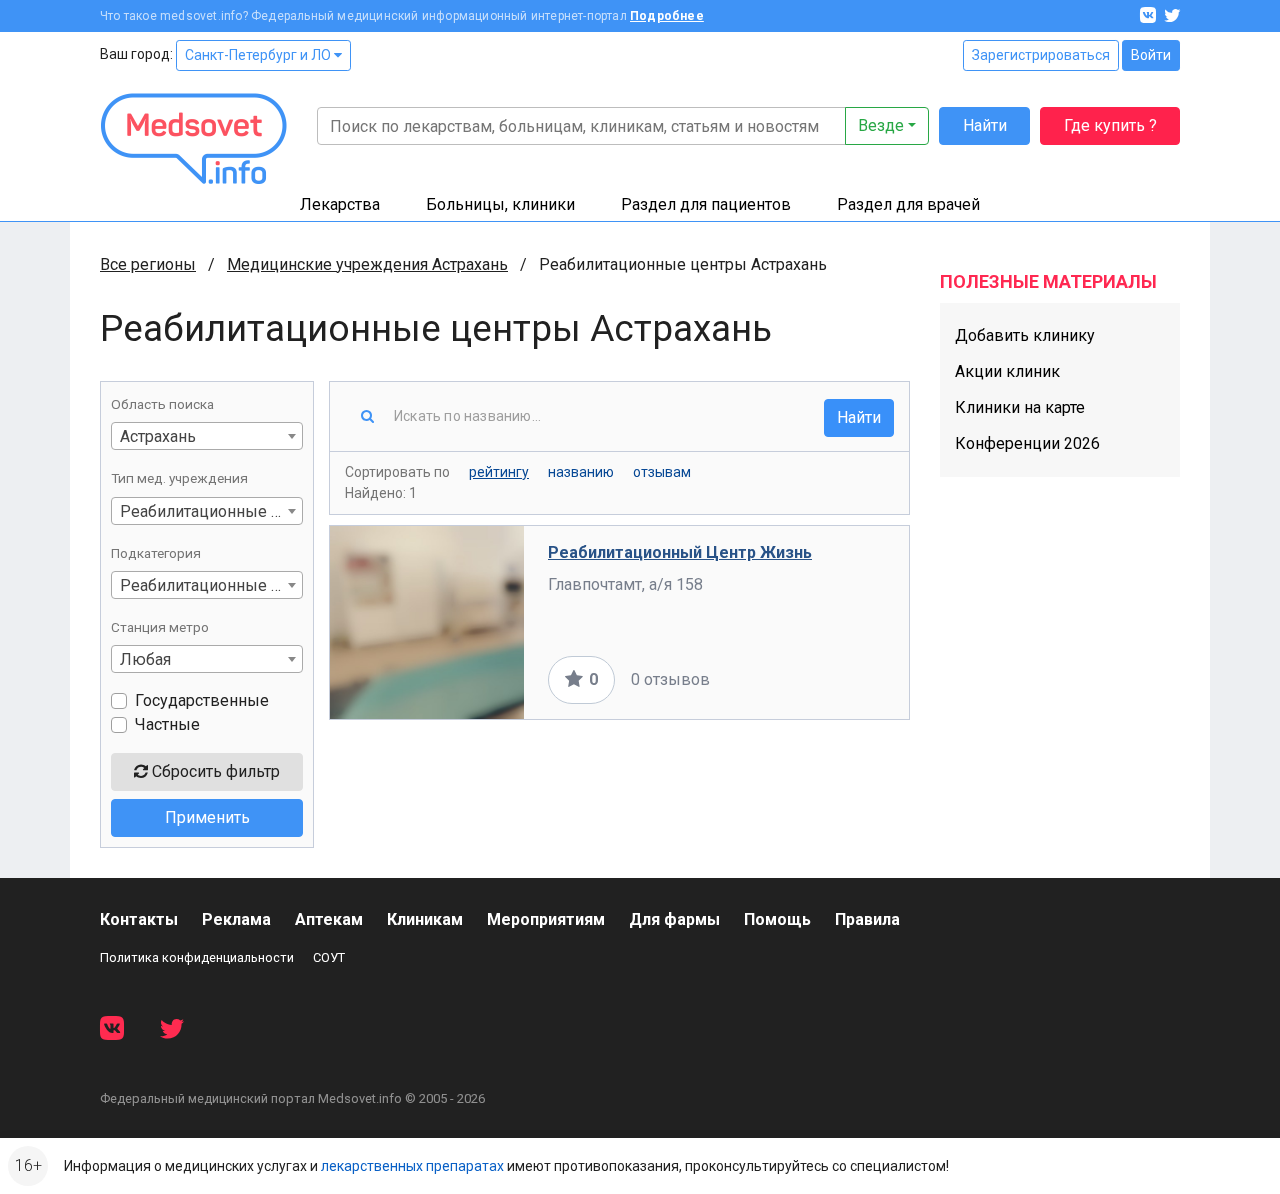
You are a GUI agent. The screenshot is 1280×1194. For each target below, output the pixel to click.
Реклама (236, 919)
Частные (167, 724)
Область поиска (162, 404)
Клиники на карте (1020, 407)
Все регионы (148, 264)
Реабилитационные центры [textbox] (211, 511)
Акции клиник (1007, 371)
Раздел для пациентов (706, 204)
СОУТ (329, 957)
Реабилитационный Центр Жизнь (680, 552)
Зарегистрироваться (1041, 55)
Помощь (777, 919)
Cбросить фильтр (214, 771)
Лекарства (340, 204)
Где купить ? (1110, 125)
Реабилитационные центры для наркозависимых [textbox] (211, 585)
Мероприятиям (546, 919)
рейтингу (499, 472)
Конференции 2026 (1027, 443)
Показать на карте (818, 679)
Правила (867, 919)
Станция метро (160, 627)
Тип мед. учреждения (179, 478)
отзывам (662, 472)
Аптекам (329, 919)
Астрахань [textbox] (158, 436)
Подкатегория (156, 553)
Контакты (139, 919)
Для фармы (674, 919)
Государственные (202, 700)
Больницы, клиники (500, 204)
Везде (881, 125)
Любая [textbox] (145, 659)
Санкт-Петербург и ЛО (259, 55)
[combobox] (207, 436)
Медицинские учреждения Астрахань (367, 264)
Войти (1151, 55)
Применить (207, 817)
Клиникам (425, 919)
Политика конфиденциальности (197, 957)
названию (581, 472)
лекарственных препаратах (412, 1166)
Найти (985, 125)
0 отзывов (670, 679)
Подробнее (667, 16)
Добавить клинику (1025, 335)
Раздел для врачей (908, 204)
